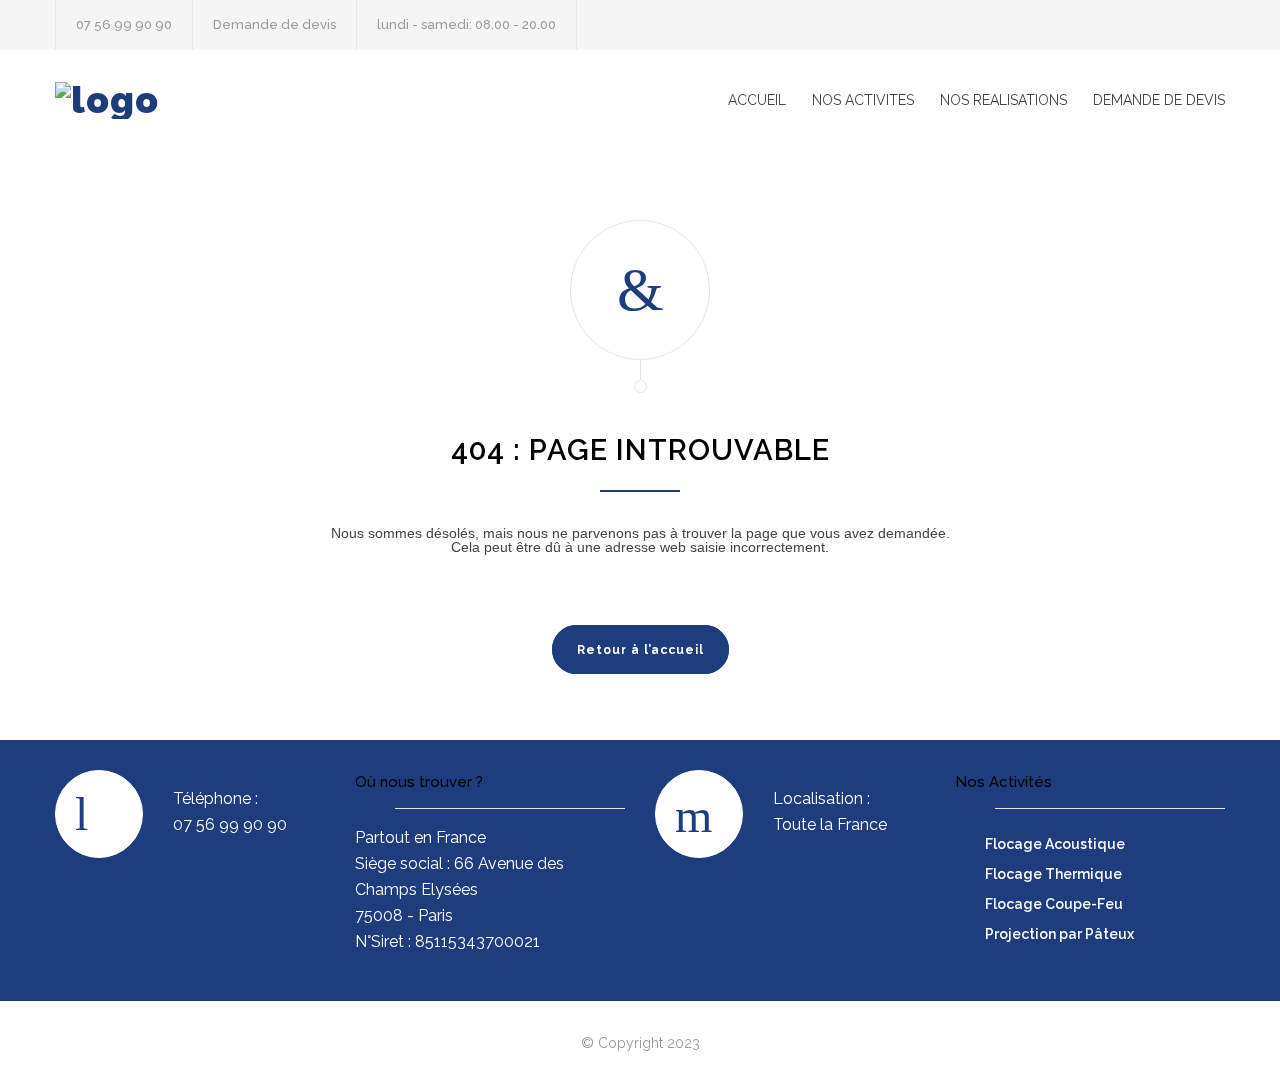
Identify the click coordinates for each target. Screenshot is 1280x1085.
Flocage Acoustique (1055, 844)
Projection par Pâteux (1059, 934)
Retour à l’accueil (640, 650)
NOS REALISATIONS (1003, 100)
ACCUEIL (757, 100)
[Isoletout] (240, 100)
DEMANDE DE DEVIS (1159, 100)
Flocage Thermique (1053, 874)
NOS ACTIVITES (863, 100)
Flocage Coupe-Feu (1054, 904)
